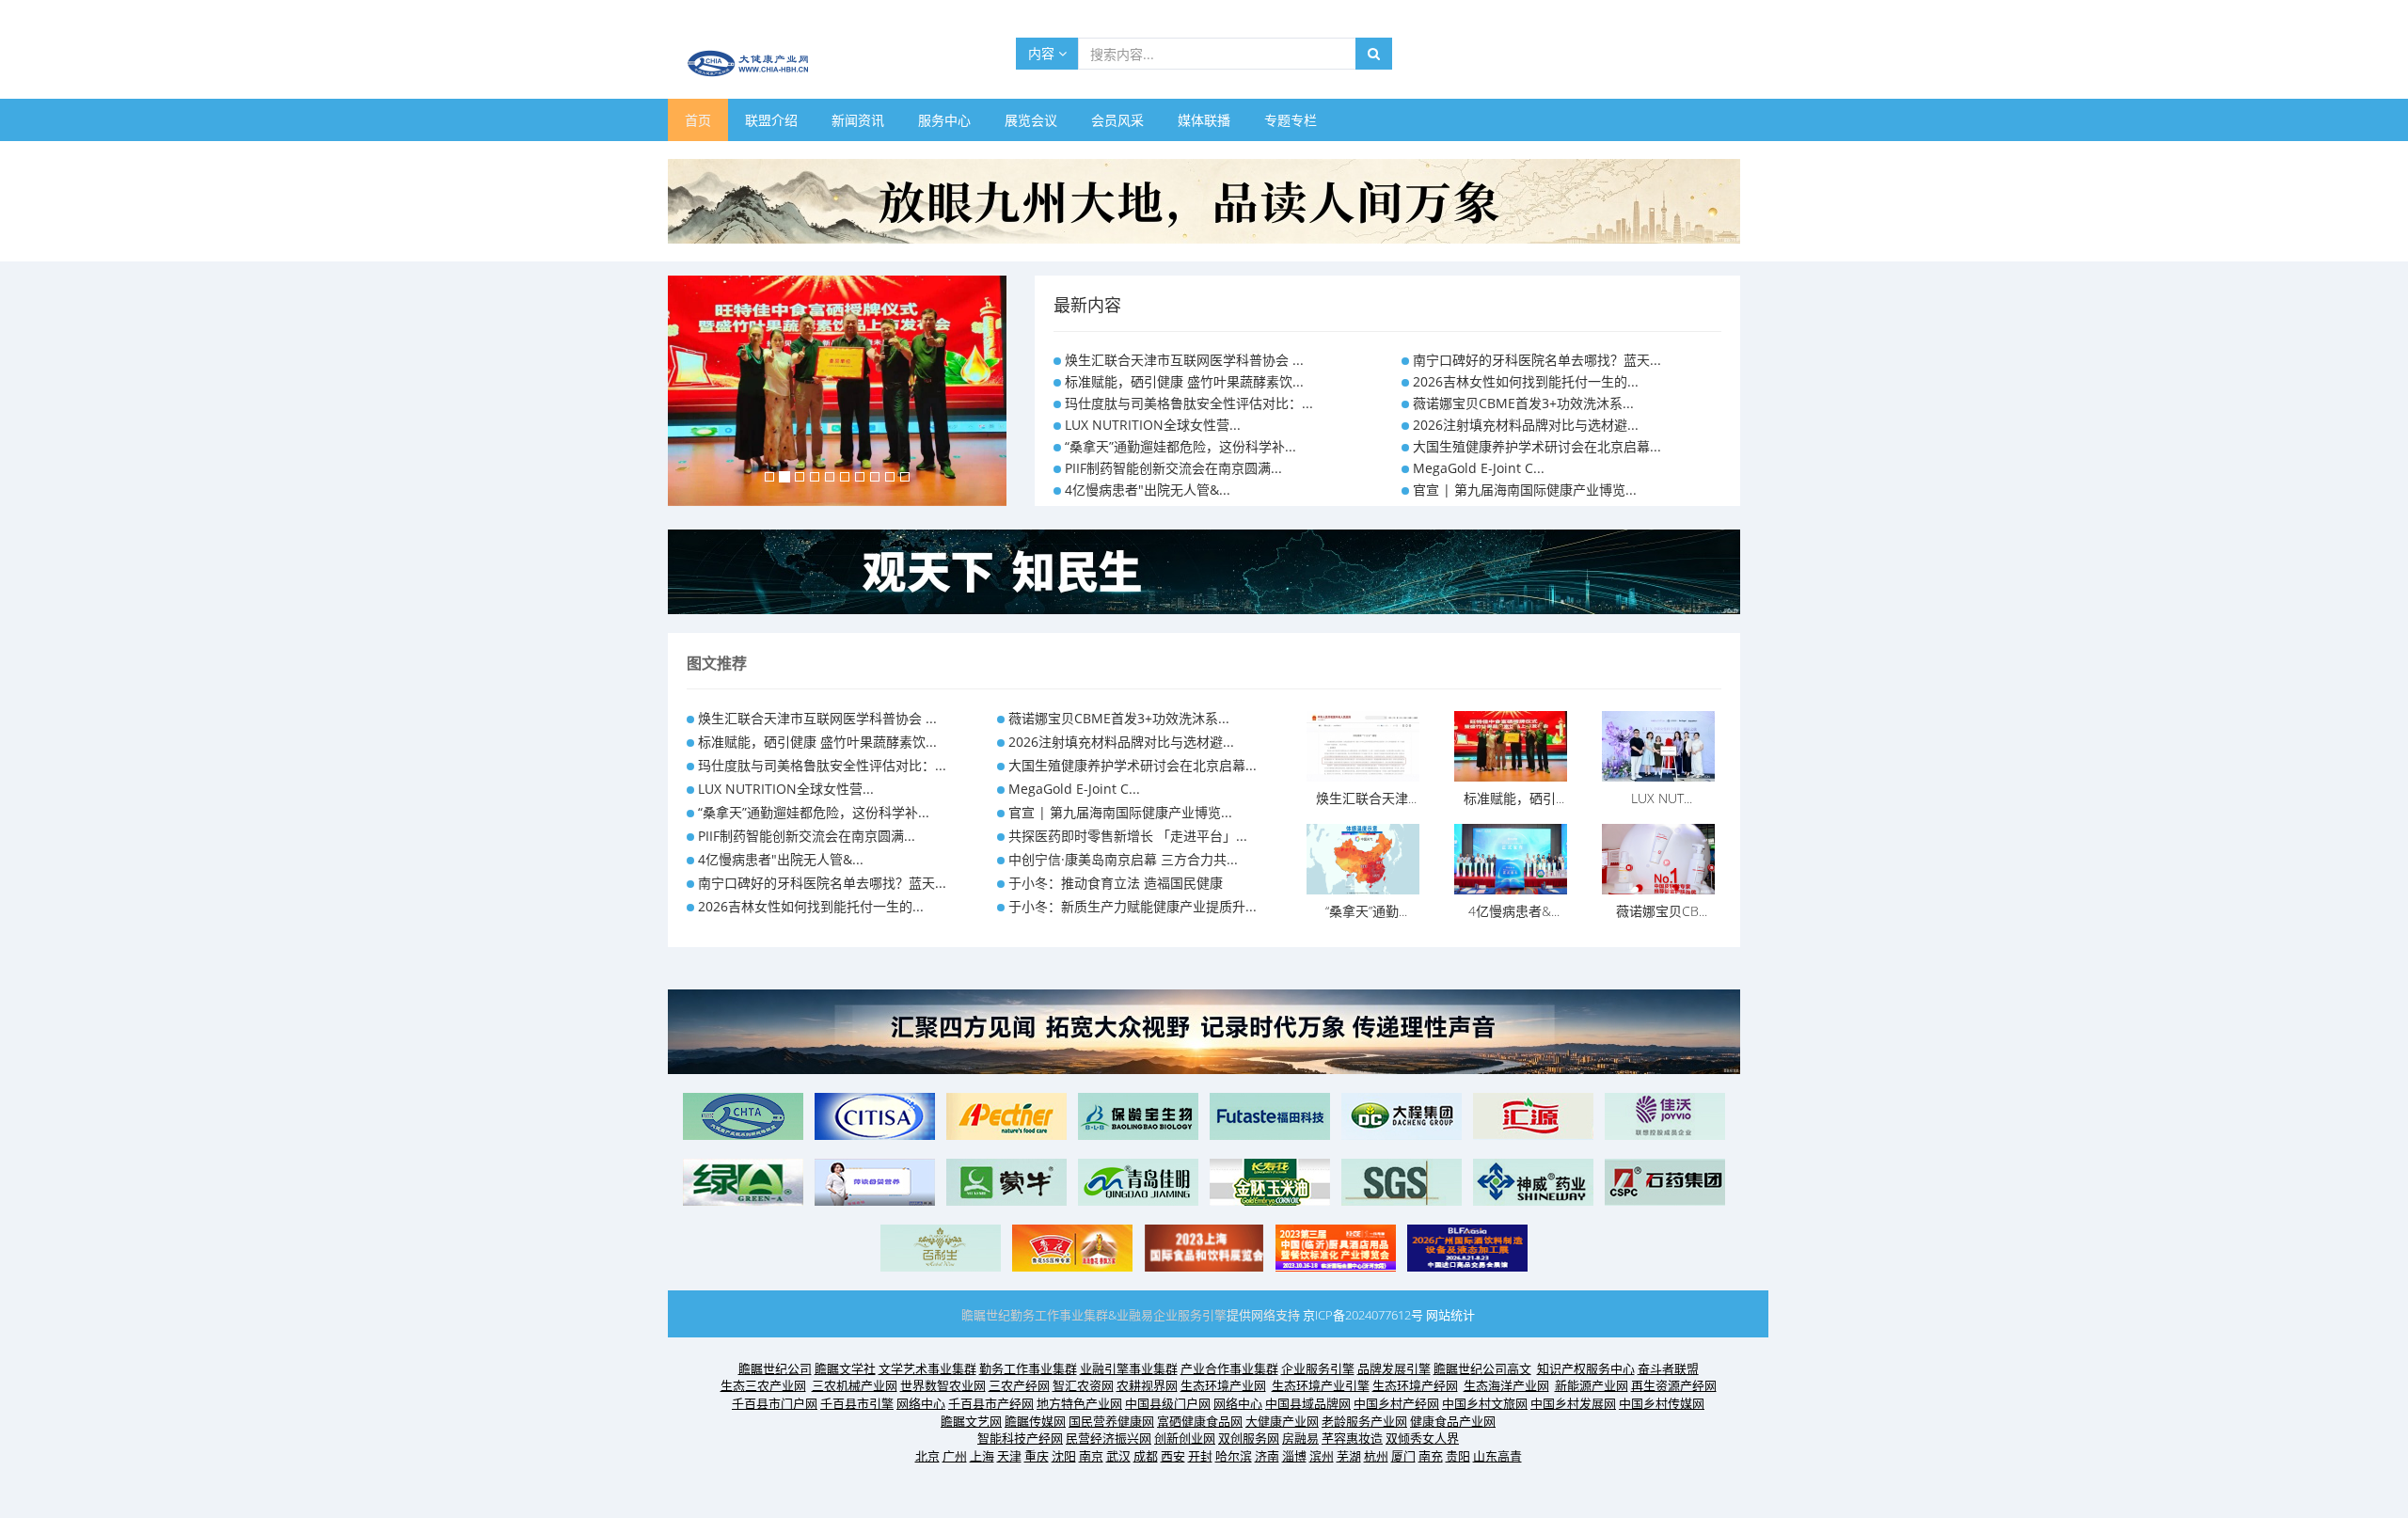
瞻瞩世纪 (986, 1315)
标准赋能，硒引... (1514, 798)
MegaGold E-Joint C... (1479, 468)
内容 (1043, 53)
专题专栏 (1291, 120)
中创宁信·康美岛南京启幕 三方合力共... (1123, 859)
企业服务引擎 (1190, 1315)
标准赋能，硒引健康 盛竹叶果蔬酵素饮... (1184, 381)
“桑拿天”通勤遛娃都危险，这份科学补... (1180, 446)
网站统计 (1450, 1315)
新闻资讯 (858, 120)
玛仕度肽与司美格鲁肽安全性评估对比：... (1189, 403)
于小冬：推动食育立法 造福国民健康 (1116, 883)
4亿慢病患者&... (1514, 911)
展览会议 (1031, 120)
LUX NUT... (1662, 798)
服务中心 (944, 120)
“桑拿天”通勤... (1366, 911)
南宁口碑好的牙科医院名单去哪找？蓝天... (1537, 360)
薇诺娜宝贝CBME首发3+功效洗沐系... (1523, 403)
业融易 (1135, 1315)
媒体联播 (1204, 120)
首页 (698, 120)
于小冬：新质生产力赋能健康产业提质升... (1133, 906)
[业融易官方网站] (1204, 570)
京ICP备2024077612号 (1363, 1315)
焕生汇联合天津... (1366, 798)
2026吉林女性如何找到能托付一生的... (1526, 381)
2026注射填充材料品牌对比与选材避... (1526, 425)
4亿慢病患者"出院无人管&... (1148, 490)
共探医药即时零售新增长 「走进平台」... (1128, 836)
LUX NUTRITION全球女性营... (1153, 425)
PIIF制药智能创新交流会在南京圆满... (1173, 468)
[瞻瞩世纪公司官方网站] (1204, 200)
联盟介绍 (771, 120)
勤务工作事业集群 (1059, 1315)
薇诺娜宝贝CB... (1662, 911)
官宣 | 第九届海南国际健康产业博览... (1525, 490)
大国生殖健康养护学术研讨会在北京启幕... (1537, 446)
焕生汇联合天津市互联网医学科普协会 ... (1184, 360)
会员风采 (1117, 120)
